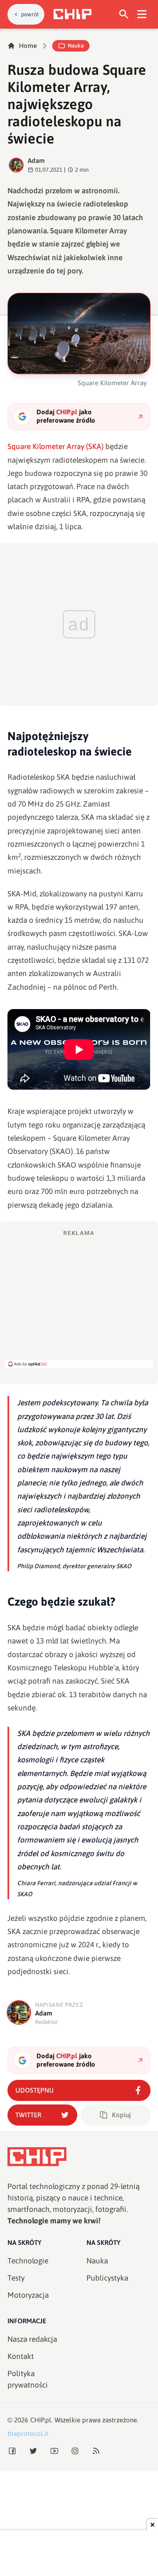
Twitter (28, 2115)
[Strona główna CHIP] (72, 14)
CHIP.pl (41, 2420)
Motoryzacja (28, 2295)
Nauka (76, 46)
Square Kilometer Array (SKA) (56, 446)
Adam (36, 160)
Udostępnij (34, 2090)
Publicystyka (107, 2278)
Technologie (28, 2261)
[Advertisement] (79, 1298)
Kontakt (21, 2356)
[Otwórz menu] (142, 14)
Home (28, 46)
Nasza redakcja (32, 2339)
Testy (16, 2278)
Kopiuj (121, 2115)
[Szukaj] (124, 14)
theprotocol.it (28, 2434)
